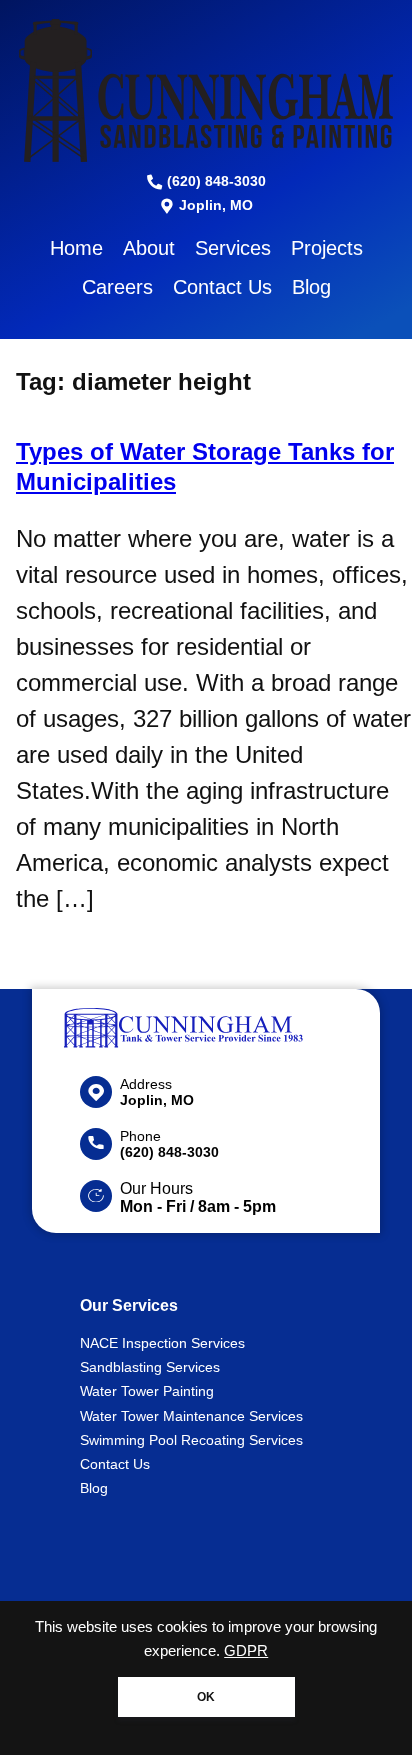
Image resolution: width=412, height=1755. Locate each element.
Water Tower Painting (147, 1391)
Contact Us (222, 287)
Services (233, 248)
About (149, 248)
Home (76, 248)
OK (206, 1697)
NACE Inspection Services (162, 1343)
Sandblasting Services (150, 1367)
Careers (117, 287)
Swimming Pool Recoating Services (191, 1440)
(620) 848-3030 (214, 181)
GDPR (246, 1651)
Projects (327, 248)
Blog (311, 287)
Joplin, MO (214, 205)
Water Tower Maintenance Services (191, 1416)
